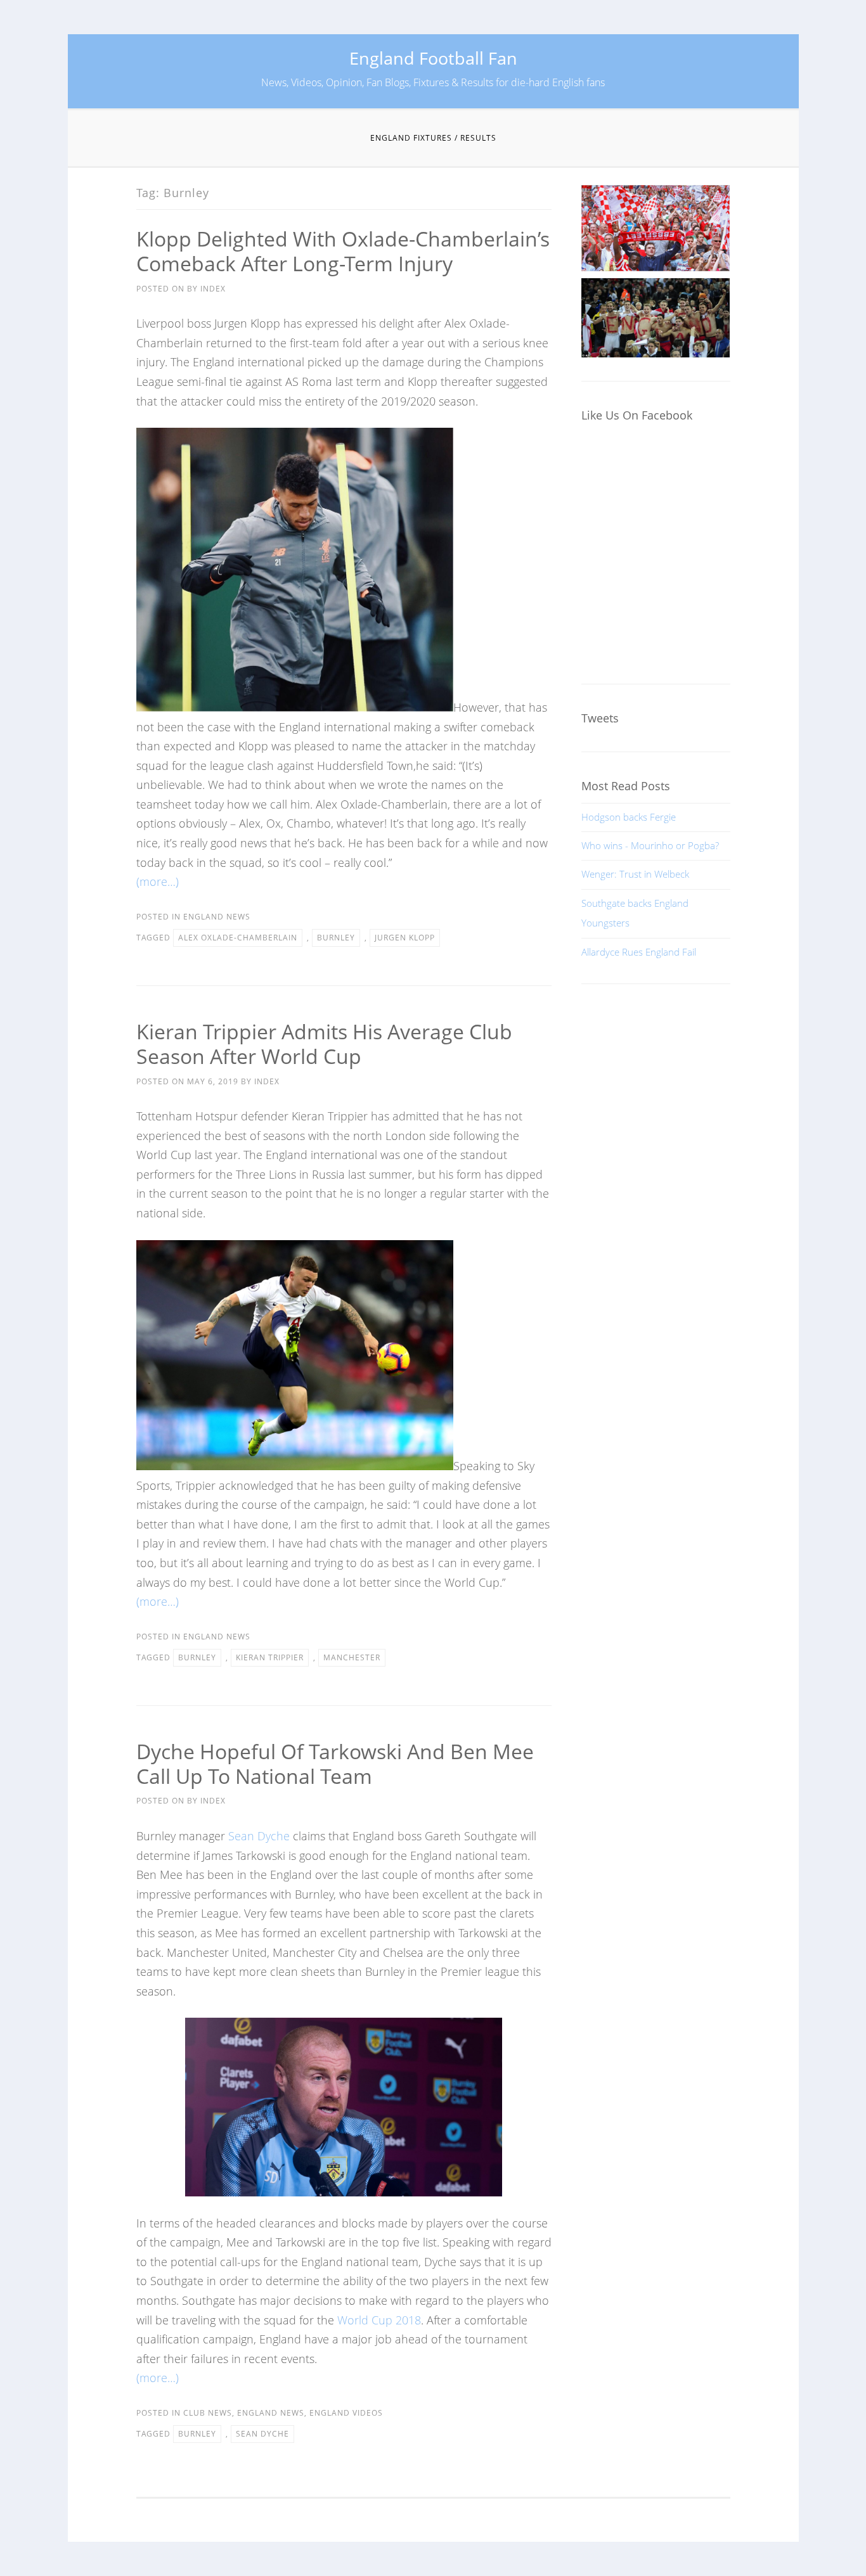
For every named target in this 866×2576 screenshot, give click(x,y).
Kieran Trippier (270, 1657)
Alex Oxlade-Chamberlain (238, 938)
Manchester (352, 1657)
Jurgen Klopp (405, 938)
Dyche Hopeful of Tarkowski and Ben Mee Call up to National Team (335, 1764)
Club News (208, 2413)
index (213, 289)
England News (217, 917)
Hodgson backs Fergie (629, 817)
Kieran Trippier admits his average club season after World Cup (324, 1044)
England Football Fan (433, 58)
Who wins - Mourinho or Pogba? (650, 845)
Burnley (336, 938)
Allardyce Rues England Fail (639, 952)
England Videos (346, 2413)
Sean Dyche (259, 1836)
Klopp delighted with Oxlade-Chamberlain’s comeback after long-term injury (343, 251)
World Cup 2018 (379, 2320)
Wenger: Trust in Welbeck (635, 874)
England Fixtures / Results (433, 138)
